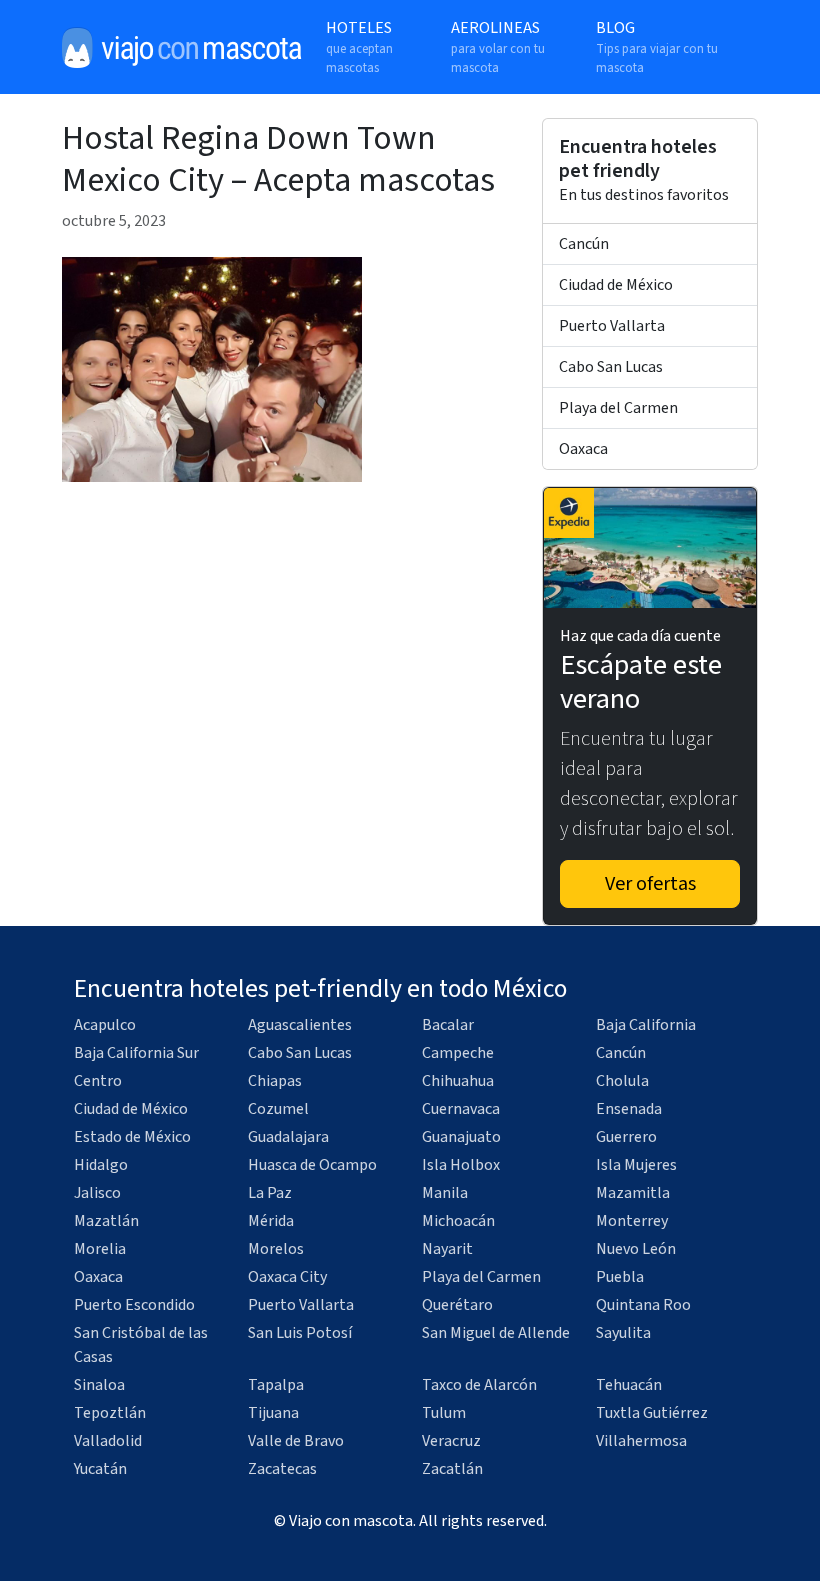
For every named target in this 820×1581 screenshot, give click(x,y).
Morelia (100, 1249)
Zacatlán (452, 1469)
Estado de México (132, 1137)
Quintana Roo (643, 1305)
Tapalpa (276, 1385)
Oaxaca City (287, 1277)
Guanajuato (461, 1137)
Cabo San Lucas (611, 367)
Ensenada (629, 1109)
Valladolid (108, 1441)
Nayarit (447, 1249)
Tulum (444, 1413)
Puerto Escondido (134, 1305)
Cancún (584, 244)
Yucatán (100, 1469)
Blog (657, 47)
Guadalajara (288, 1137)
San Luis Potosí (300, 1333)
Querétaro (457, 1305)
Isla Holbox (461, 1165)
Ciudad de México (616, 285)
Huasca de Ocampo (312, 1165)
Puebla (620, 1277)
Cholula (622, 1081)
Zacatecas (282, 1469)
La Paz (270, 1193)
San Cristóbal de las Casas (141, 1345)
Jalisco (97, 1193)
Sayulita (623, 1333)
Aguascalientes (300, 1025)
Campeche (458, 1053)
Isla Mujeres (636, 1165)
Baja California (646, 1025)
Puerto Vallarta (612, 326)
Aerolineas (498, 47)
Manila (445, 1193)
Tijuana (273, 1413)
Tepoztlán (110, 1413)
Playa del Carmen (618, 408)
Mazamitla (633, 1193)
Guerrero (626, 1137)
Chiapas (275, 1081)
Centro (98, 1081)
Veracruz (451, 1441)
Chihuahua (458, 1081)
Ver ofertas (650, 884)
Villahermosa (641, 1441)
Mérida (271, 1221)
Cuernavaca (461, 1109)
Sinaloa (99, 1385)
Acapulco (105, 1025)
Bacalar (448, 1025)
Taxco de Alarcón (479, 1385)
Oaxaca (583, 449)
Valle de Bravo (296, 1441)
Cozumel (278, 1109)
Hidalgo (101, 1165)
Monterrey (632, 1221)
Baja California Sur (136, 1053)
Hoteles (359, 47)
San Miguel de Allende (496, 1333)
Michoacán (458, 1221)
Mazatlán (106, 1221)
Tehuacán (629, 1385)
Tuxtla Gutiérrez (652, 1413)
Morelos (276, 1249)
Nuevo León (636, 1249)
